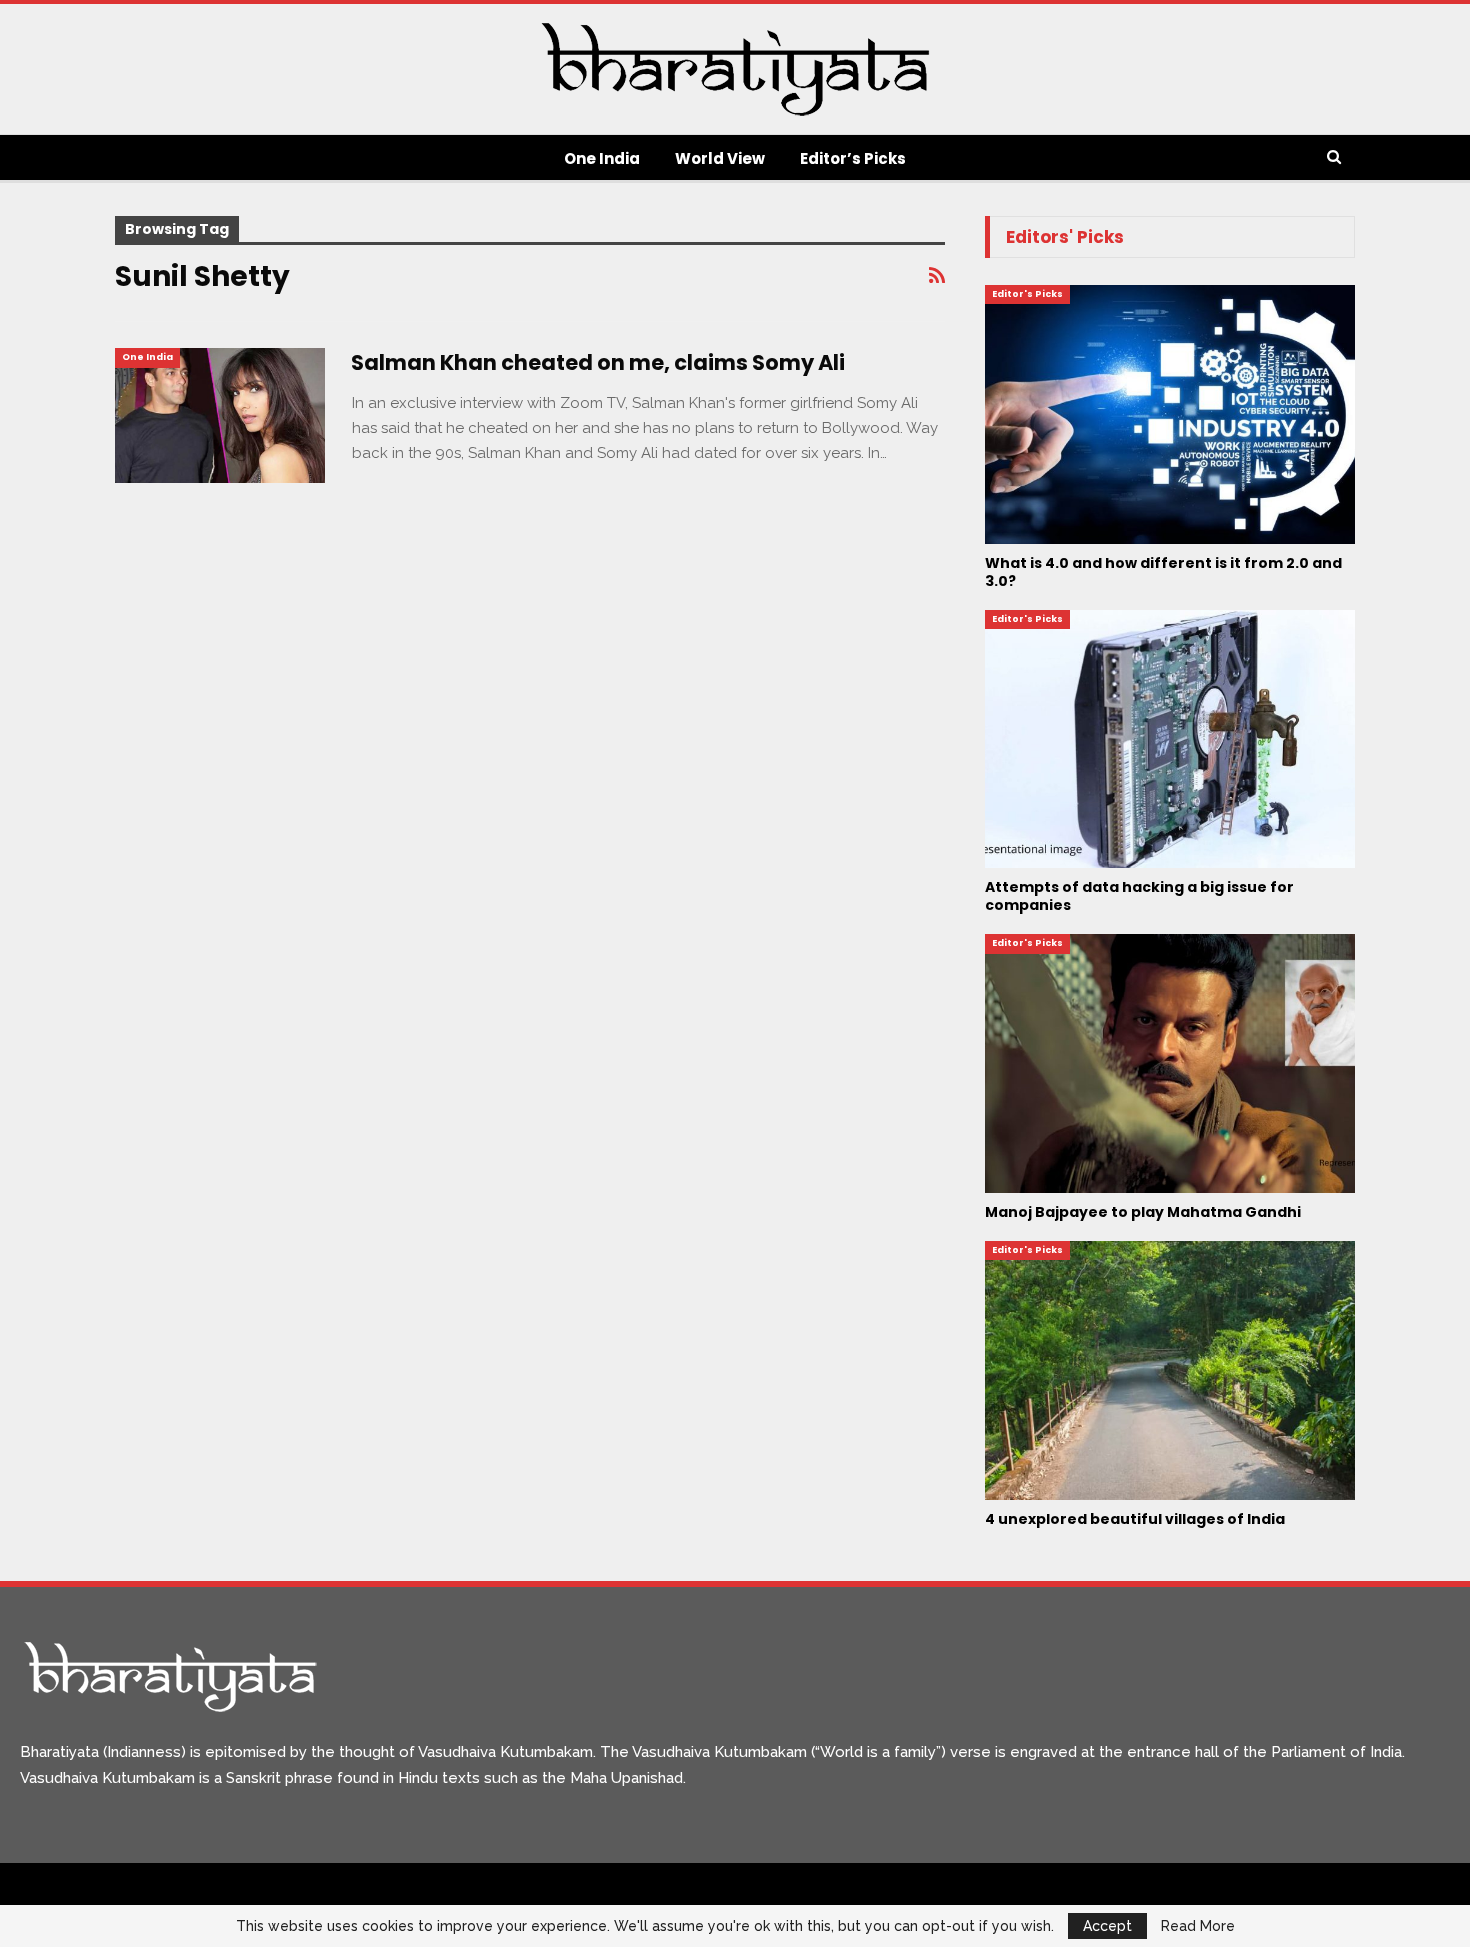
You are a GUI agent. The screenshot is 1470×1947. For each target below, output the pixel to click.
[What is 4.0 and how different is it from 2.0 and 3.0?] (1170, 414)
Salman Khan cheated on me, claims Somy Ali (598, 362)
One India (602, 158)
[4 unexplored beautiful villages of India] (1170, 1370)
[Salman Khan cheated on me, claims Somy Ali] (220, 415)
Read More (1198, 1926)
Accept (1107, 1926)
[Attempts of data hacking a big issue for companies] (1170, 739)
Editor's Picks (1027, 294)
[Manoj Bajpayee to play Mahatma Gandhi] (1170, 1063)
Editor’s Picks (853, 158)
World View (720, 158)
